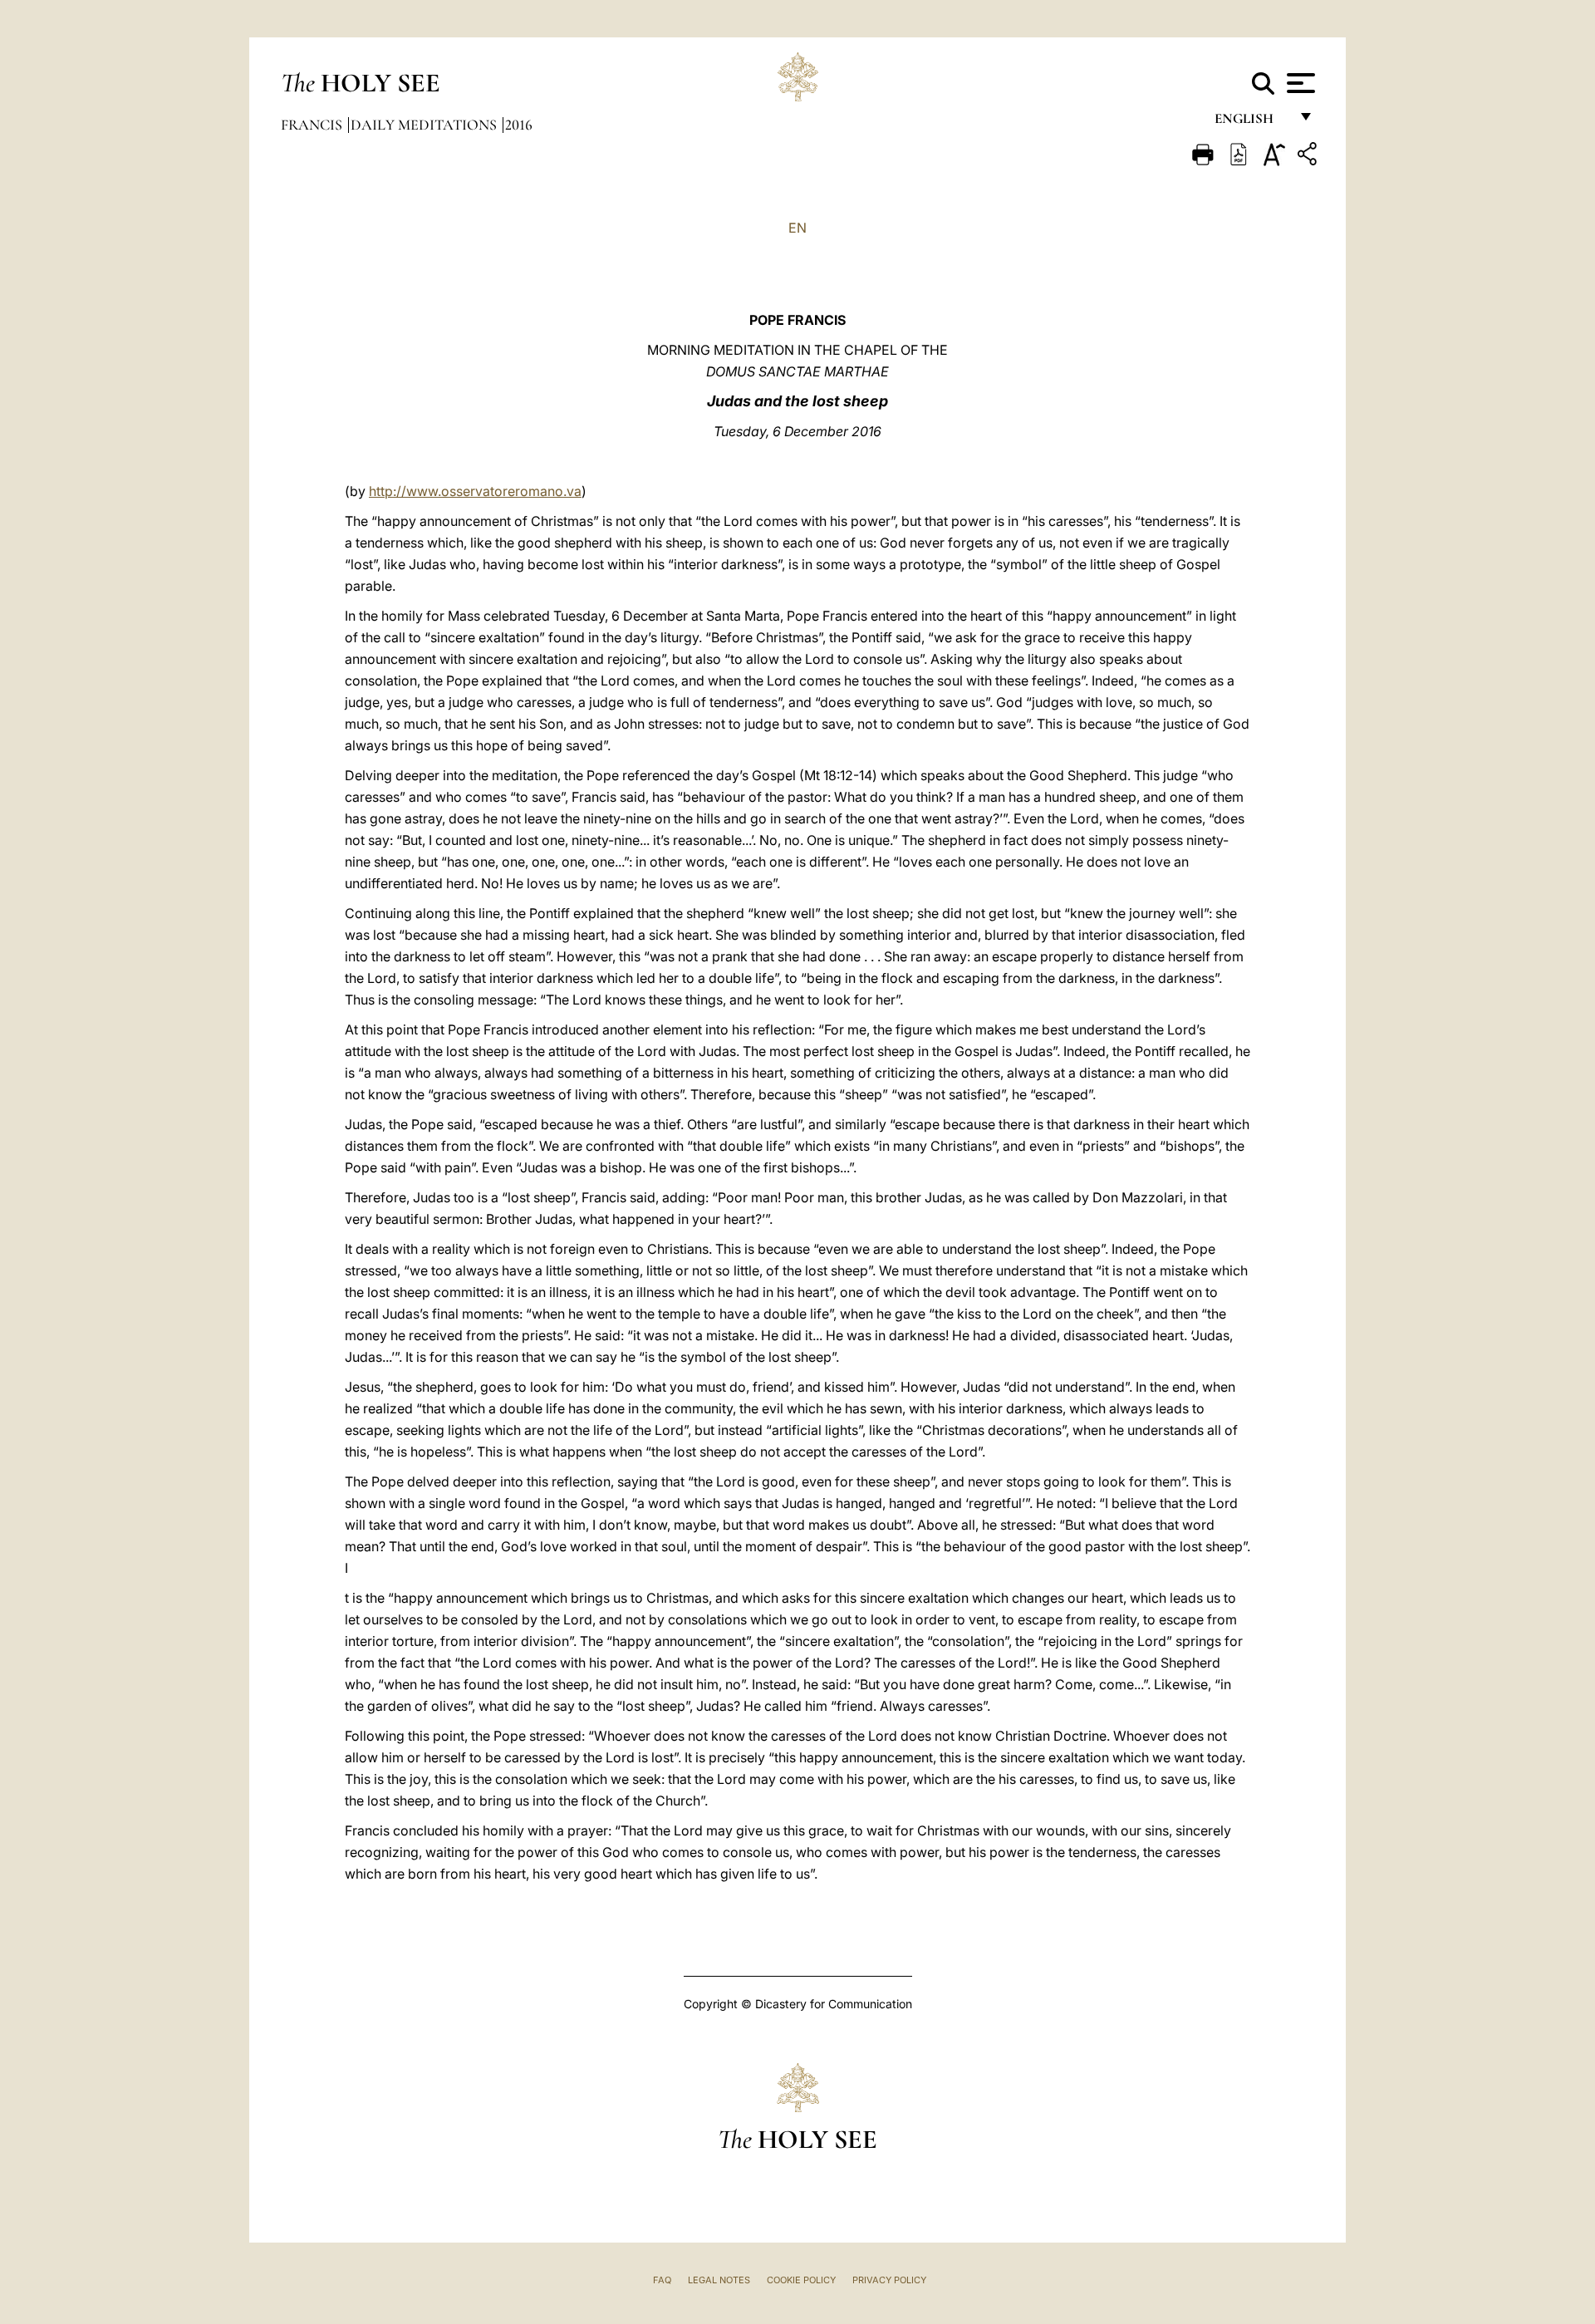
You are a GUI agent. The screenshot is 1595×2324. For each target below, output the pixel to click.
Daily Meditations (425, 125)
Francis (313, 125)
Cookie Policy (801, 2280)
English (1251, 123)
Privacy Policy (889, 2280)
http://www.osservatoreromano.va (475, 491)
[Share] (1309, 157)
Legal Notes (719, 2280)
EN (797, 228)
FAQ (662, 2280)
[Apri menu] (1299, 83)
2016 (519, 125)
